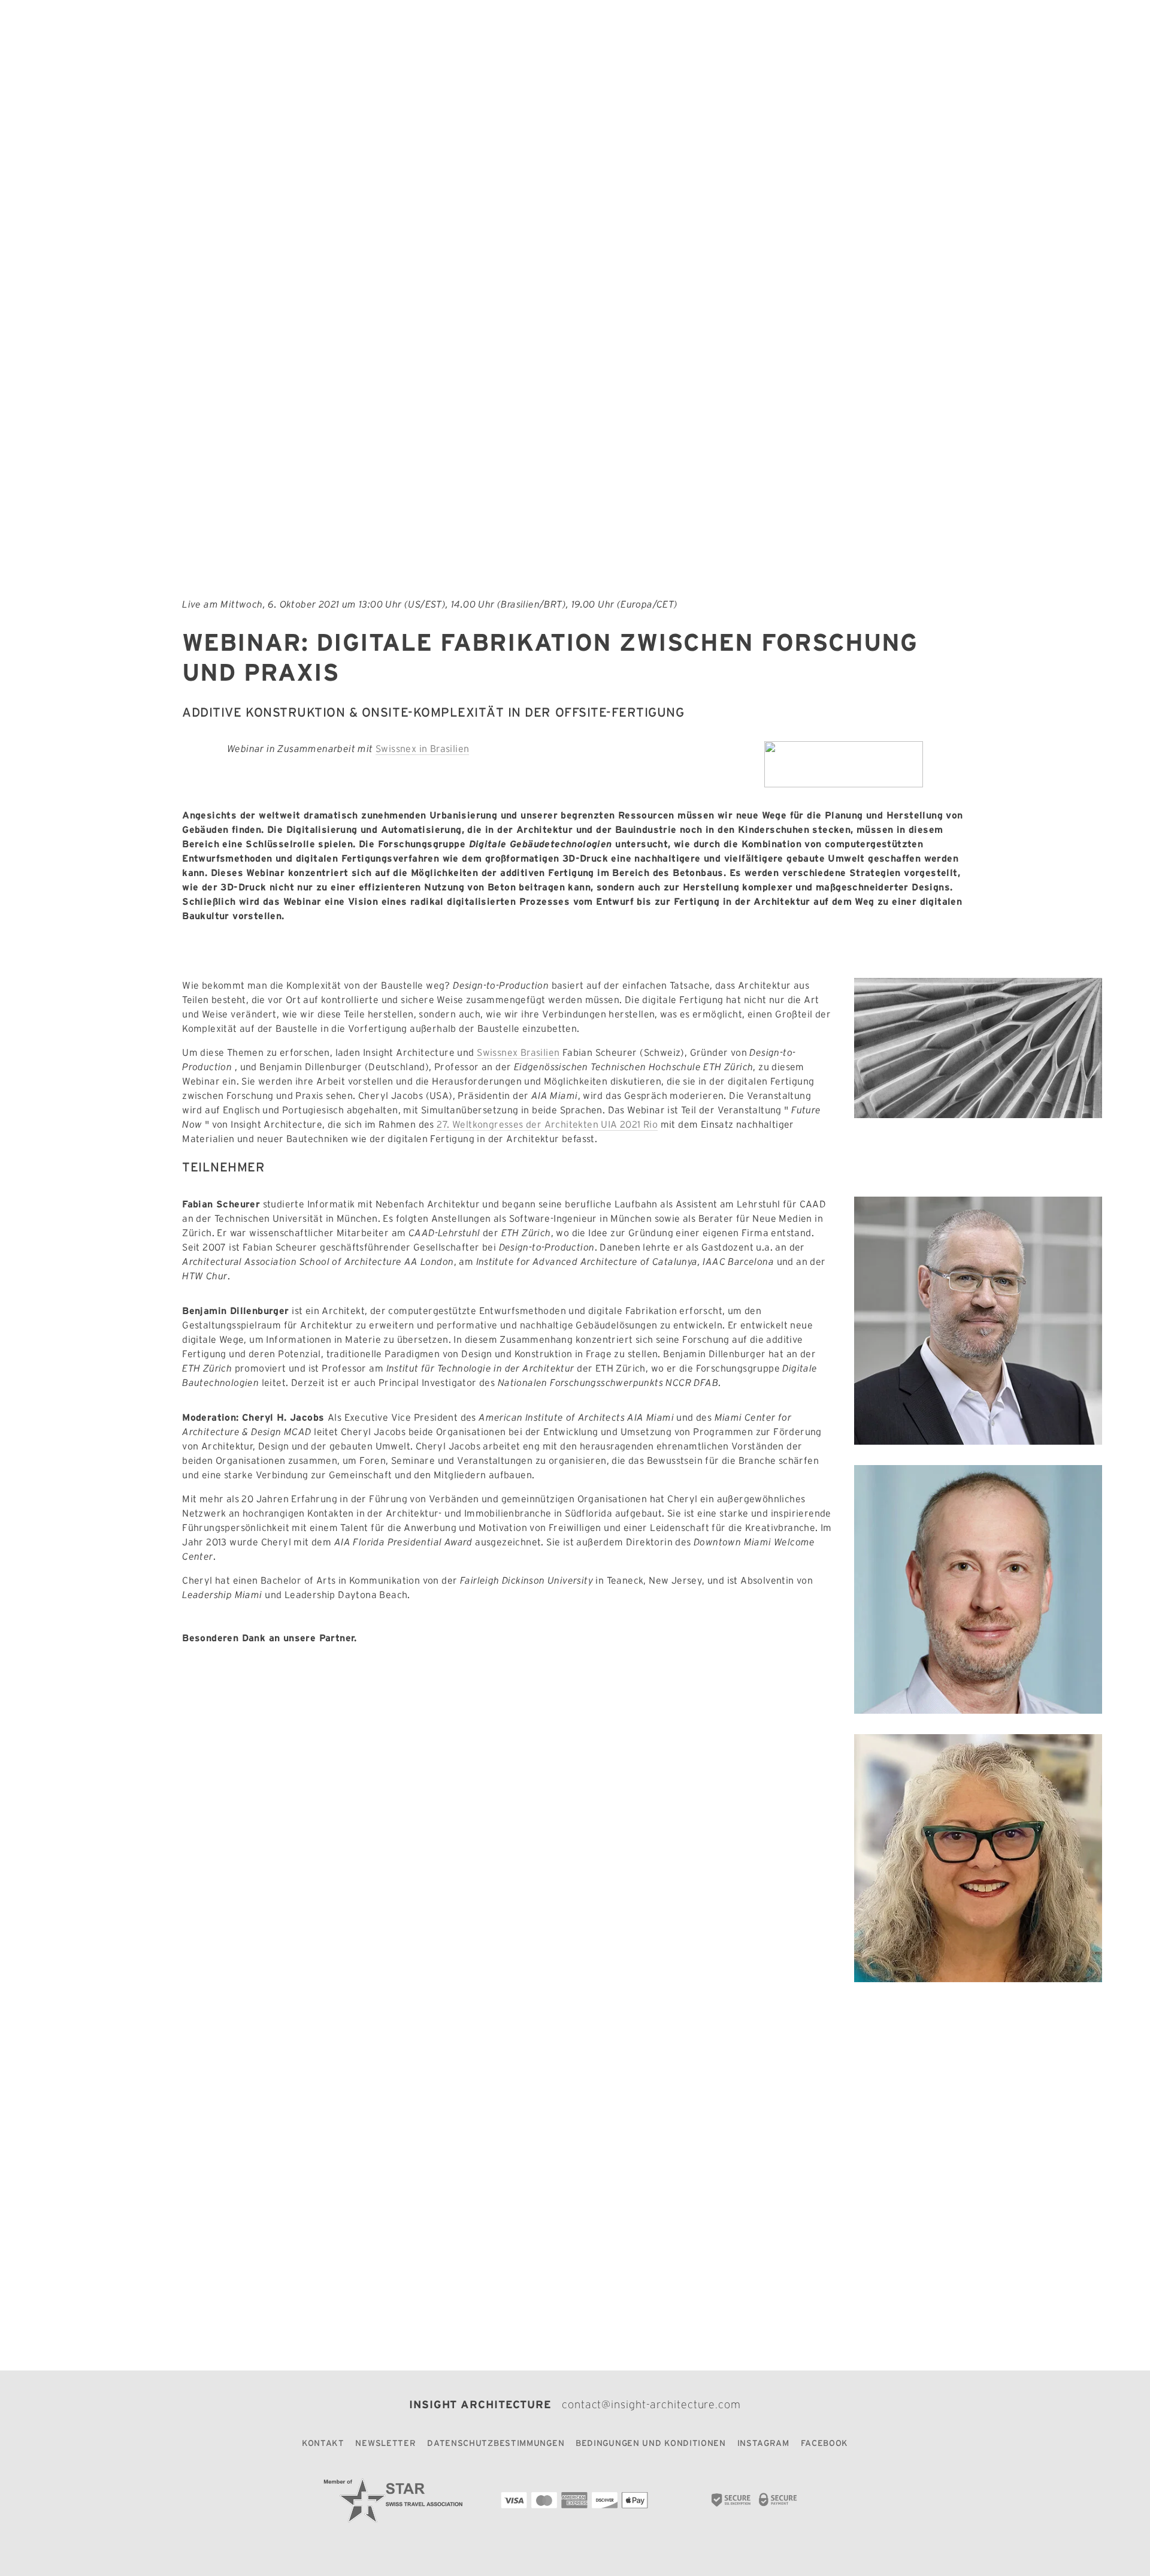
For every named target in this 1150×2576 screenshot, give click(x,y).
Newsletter (385, 2443)
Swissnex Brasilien (518, 1052)
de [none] (180, 29)
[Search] (149, 29)
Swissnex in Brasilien (422, 748)
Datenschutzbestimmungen (496, 2443)
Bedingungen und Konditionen (651, 2443)
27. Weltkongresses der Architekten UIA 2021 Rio (547, 1124)
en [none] (164, 29)
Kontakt (323, 2443)
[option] (164, 29)
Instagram (763, 2443)
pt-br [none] (201, 29)
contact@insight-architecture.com (651, 2405)
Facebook (825, 2443)
